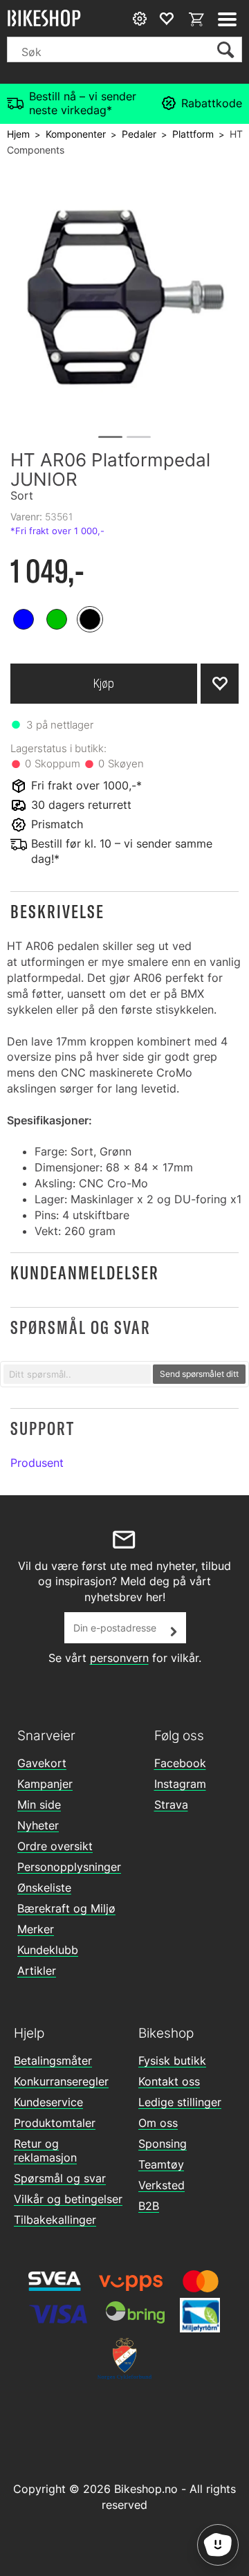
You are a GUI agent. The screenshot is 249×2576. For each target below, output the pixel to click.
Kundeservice (48, 2102)
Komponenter (76, 134)
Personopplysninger (69, 1867)
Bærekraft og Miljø (66, 1908)
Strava (171, 1805)
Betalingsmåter (53, 2061)
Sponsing (163, 2144)
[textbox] (77, 1374)
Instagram (180, 1784)
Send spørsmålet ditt (199, 1374)
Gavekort (42, 1763)
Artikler (37, 1971)
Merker (36, 1929)
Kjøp (104, 683)
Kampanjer (45, 1784)
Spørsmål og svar (60, 2178)
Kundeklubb (48, 1950)
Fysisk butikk (172, 2061)
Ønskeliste (44, 1888)
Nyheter (38, 1825)
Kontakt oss (169, 2081)
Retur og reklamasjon (45, 2150)
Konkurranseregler (61, 2081)
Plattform (193, 134)
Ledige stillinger (180, 2102)
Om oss (158, 2123)
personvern (119, 1658)
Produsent (37, 1463)
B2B (149, 2206)
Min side (39, 1805)
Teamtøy (161, 2164)
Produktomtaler (55, 2123)
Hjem (18, 134)
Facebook (180, 1763)
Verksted (162, 2185)
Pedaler (139, 134)
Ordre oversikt (55, 1846)
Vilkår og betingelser (68, 2199)
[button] (124, 912)
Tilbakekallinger (55, 2220)
